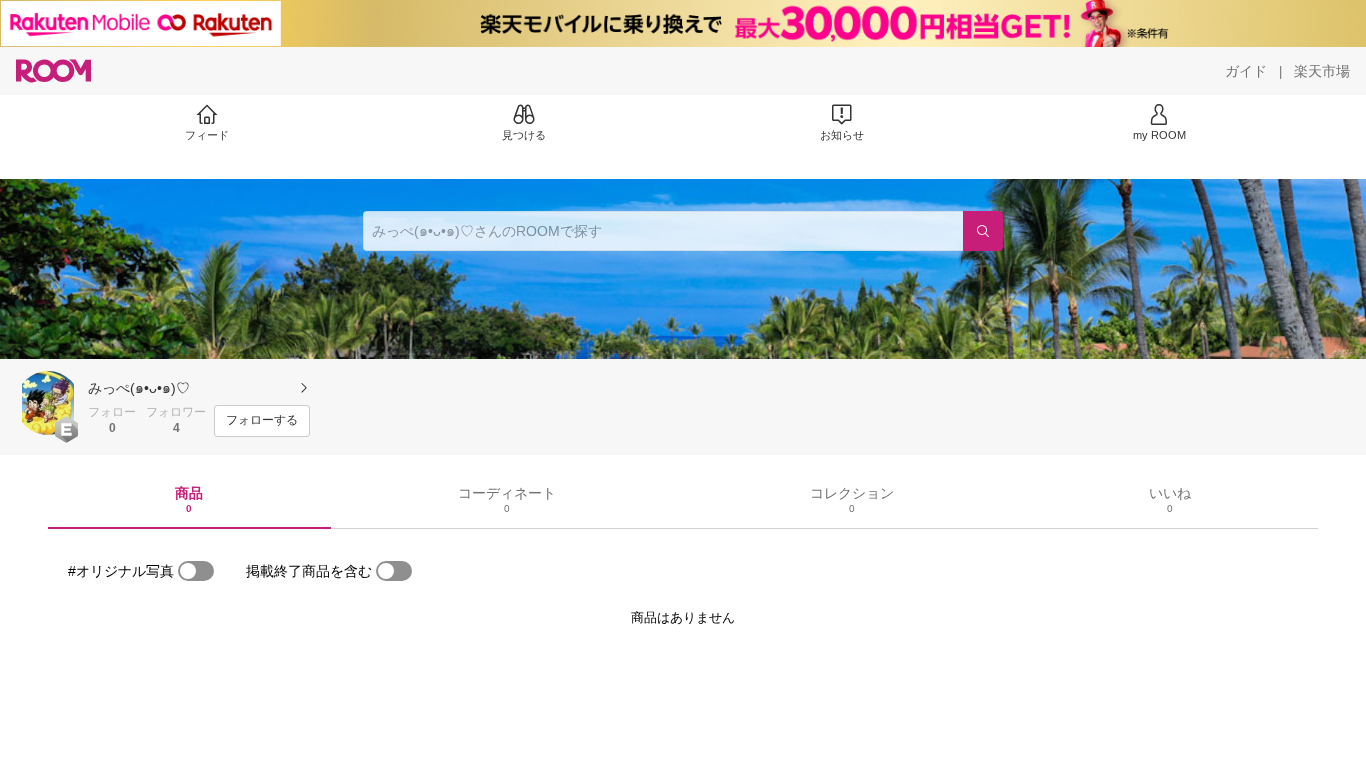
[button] (48, 403)
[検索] (983, 231)
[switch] (196, 571)
